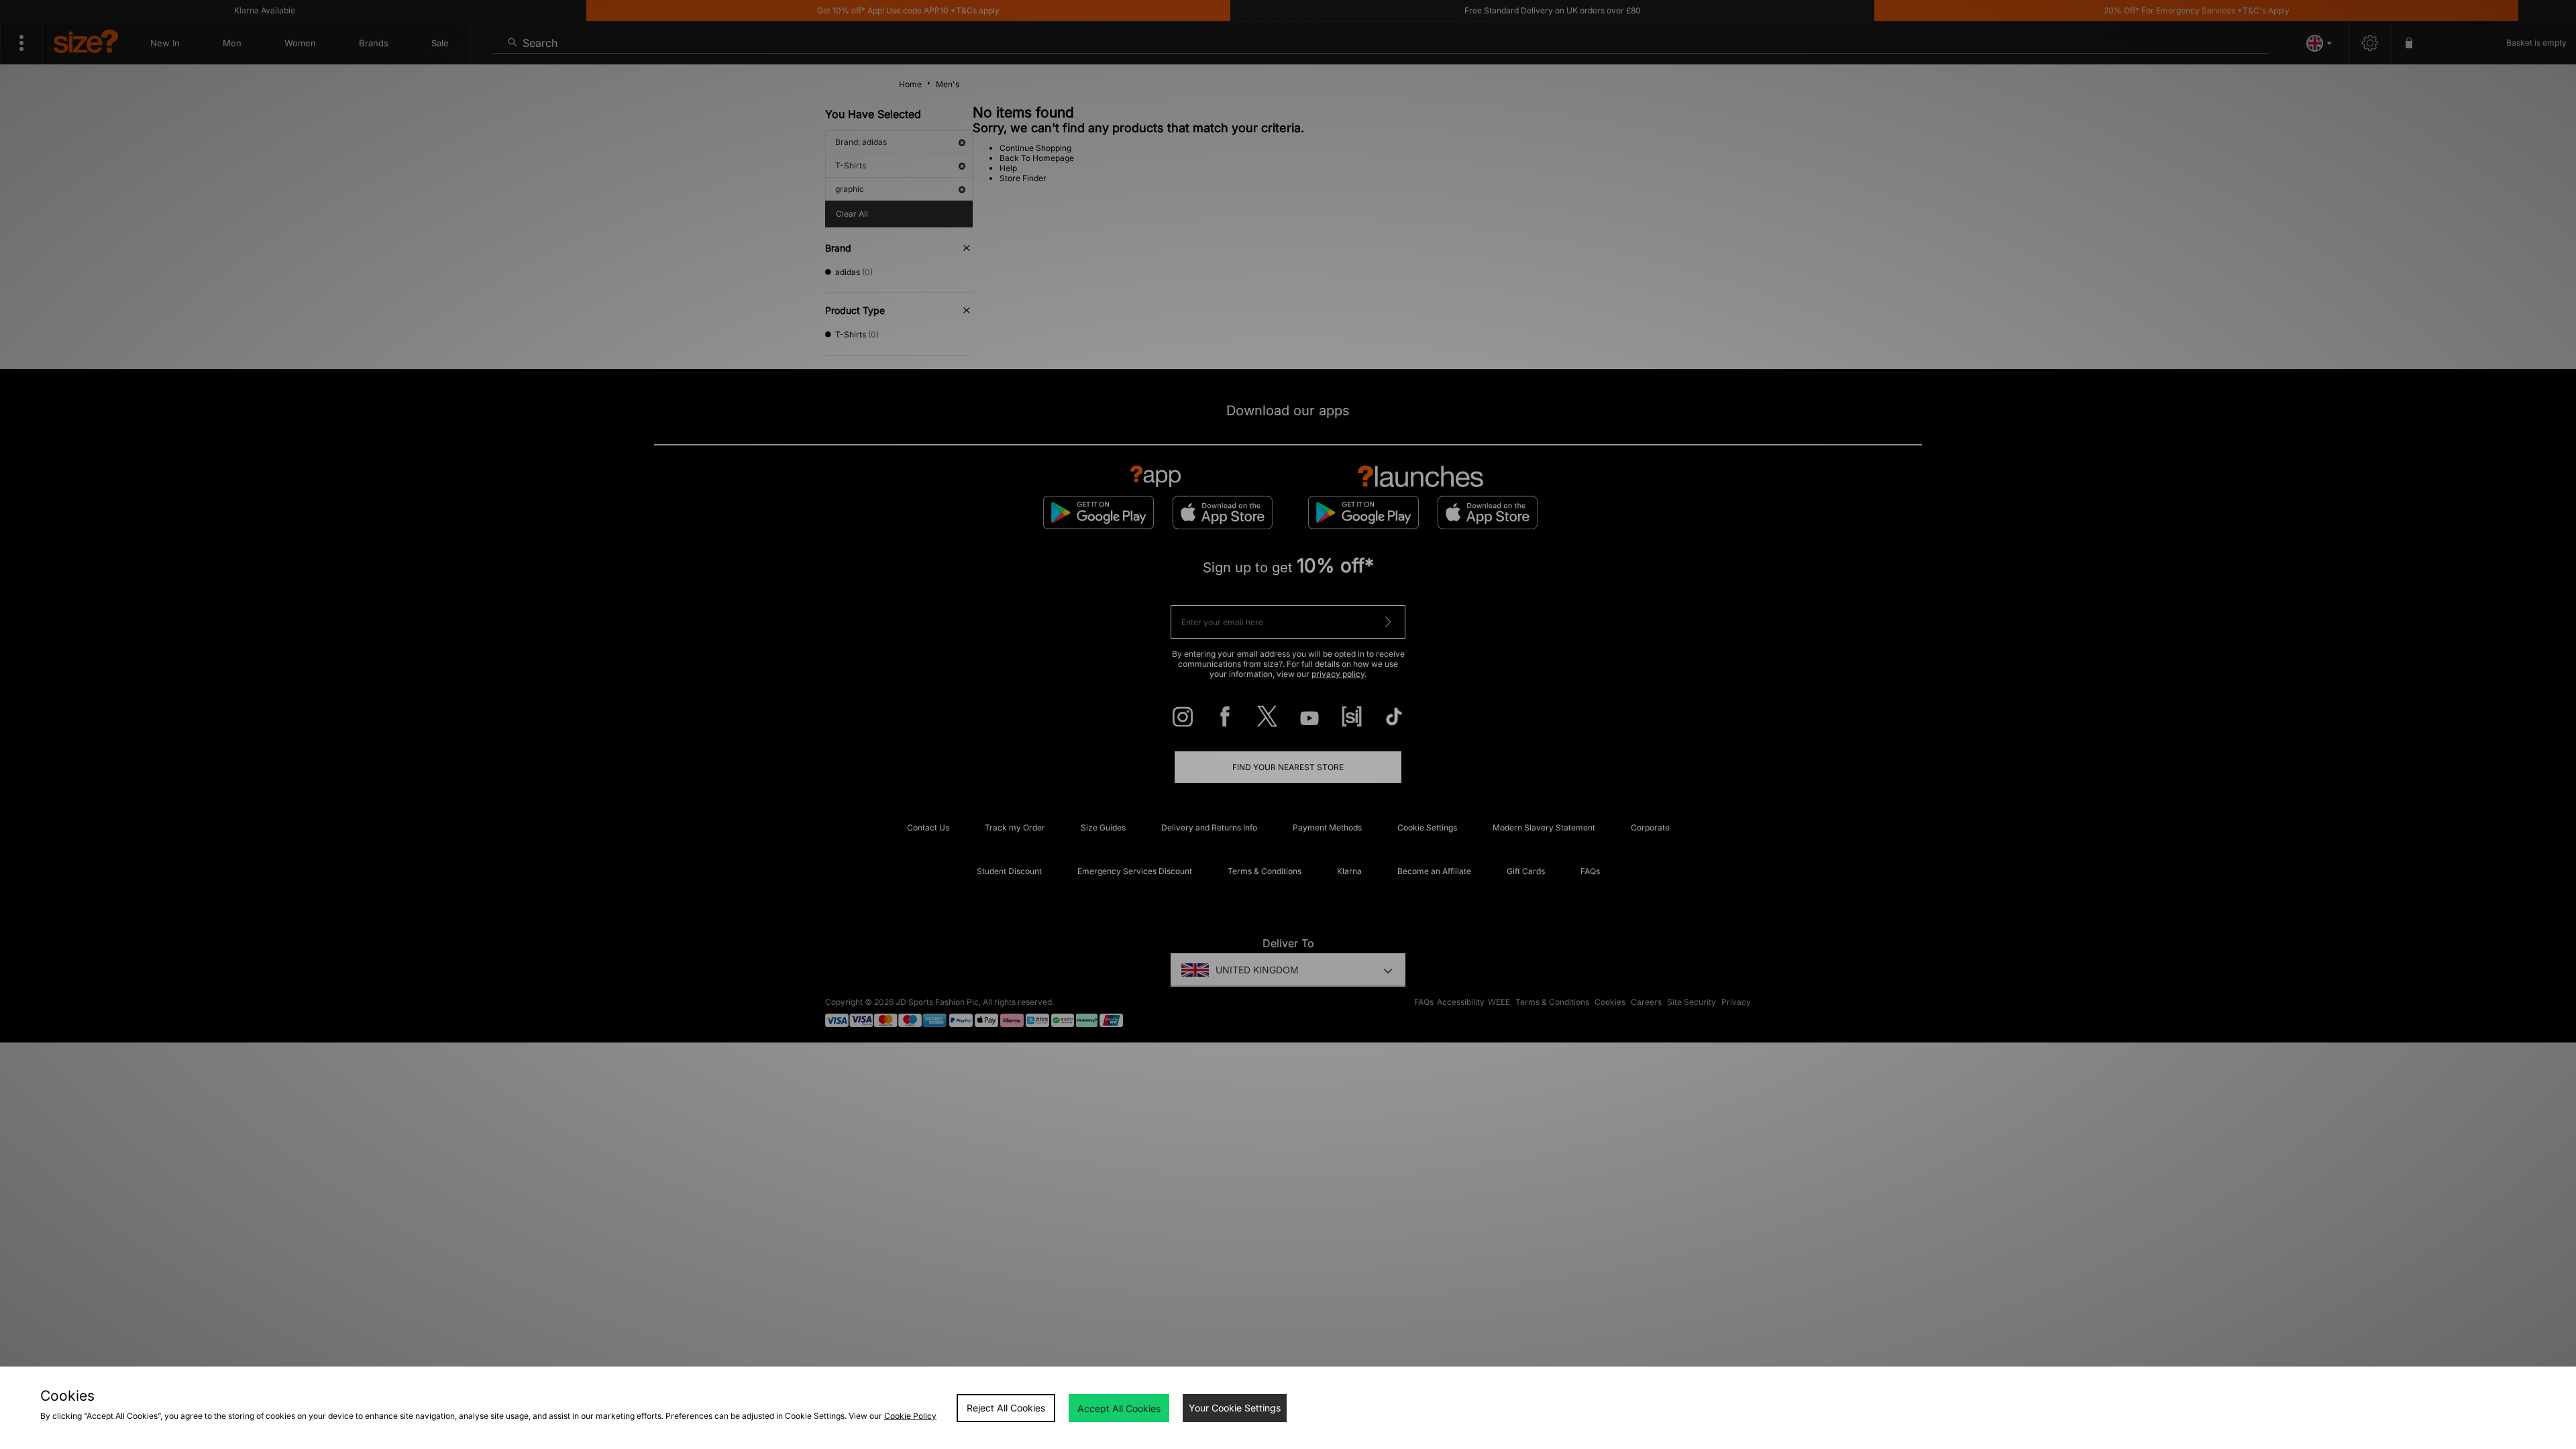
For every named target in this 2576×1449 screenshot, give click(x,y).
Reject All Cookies (1006, 1408)
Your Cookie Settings (1235, 1408)
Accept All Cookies (1119, 1408)
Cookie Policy (910, 1416)
